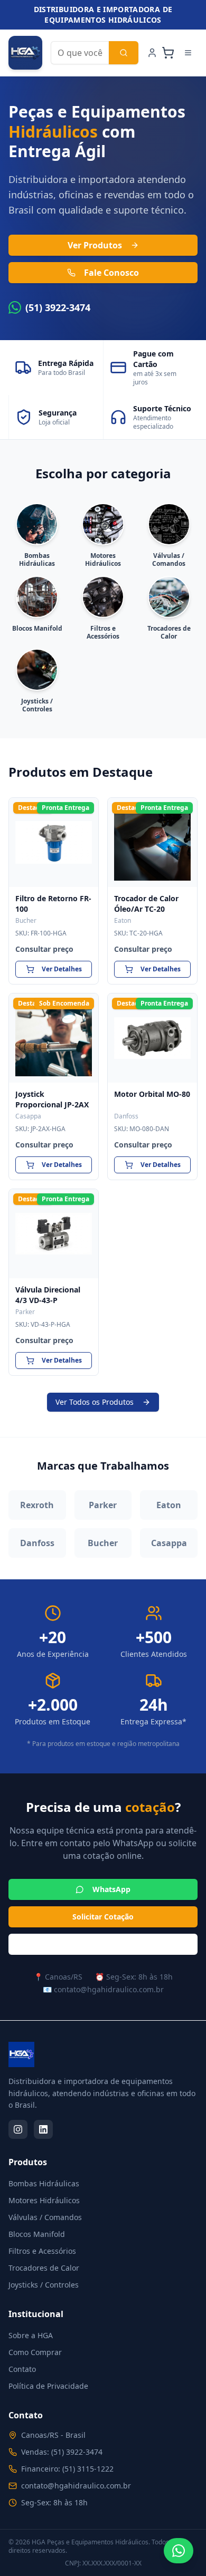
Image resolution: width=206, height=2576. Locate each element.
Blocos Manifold (37, 2234)
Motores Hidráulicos (44, 2200)
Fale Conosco (111, 273)
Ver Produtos (95, 245)
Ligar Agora (112, 1944)
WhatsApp (111, 1889)
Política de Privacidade (48, 2386)
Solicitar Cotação (103, 1917)
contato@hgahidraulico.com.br (76, 2486)
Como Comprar (35, 2352)
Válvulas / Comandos (45, 2217)
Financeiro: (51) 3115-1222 (67, 2469)
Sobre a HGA (31, 2335)
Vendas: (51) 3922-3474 (62, 2452)
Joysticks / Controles (44, 2285)
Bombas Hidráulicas (44, 2183)
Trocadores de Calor (44, 2268)
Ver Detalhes (62, 969)
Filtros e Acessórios (42, 2251)
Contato (22, 2369)
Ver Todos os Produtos (95, 1402)
